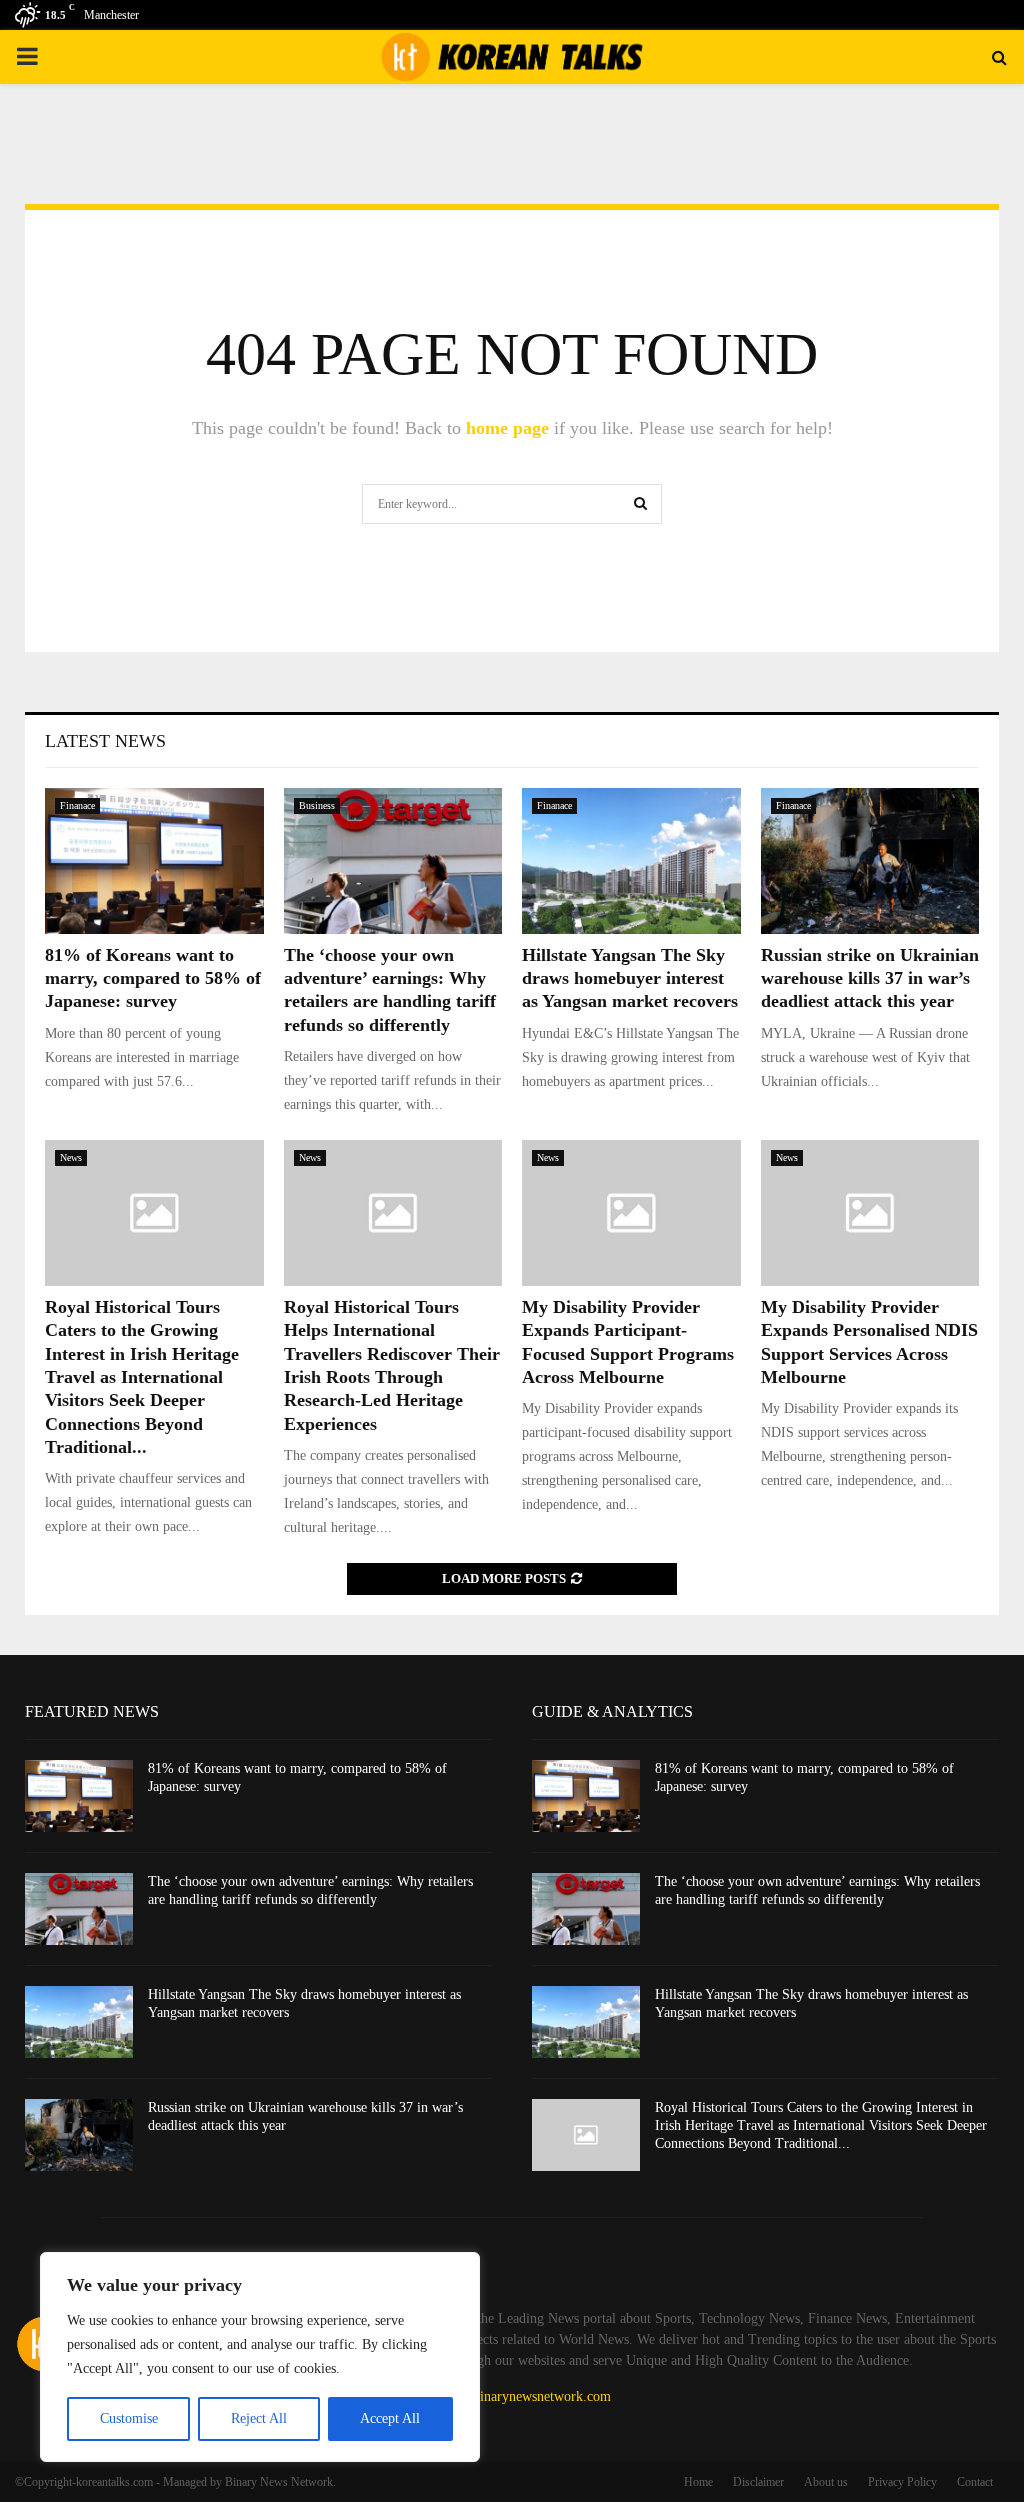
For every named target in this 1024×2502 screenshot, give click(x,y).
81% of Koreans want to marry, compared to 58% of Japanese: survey (153, 978)
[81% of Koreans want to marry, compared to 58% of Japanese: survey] (154, 861)
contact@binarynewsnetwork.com (515, 2396)
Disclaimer (758, 2482)
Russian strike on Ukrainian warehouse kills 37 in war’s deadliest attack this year (870, 978)
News (71, 1157)
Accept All (390, 2418)
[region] (260, 2357)
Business (317, 805)
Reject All (259, 2418)
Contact (975, 2482)
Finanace (77, 805)
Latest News (105, 741)
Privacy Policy (902, 2482)
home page (507, 428)
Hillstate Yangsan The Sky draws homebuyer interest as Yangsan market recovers (630, 978)
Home (698, 2482)
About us (826, 2482)
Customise (129, 2418)
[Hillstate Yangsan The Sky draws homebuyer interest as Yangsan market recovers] (631, 861)
